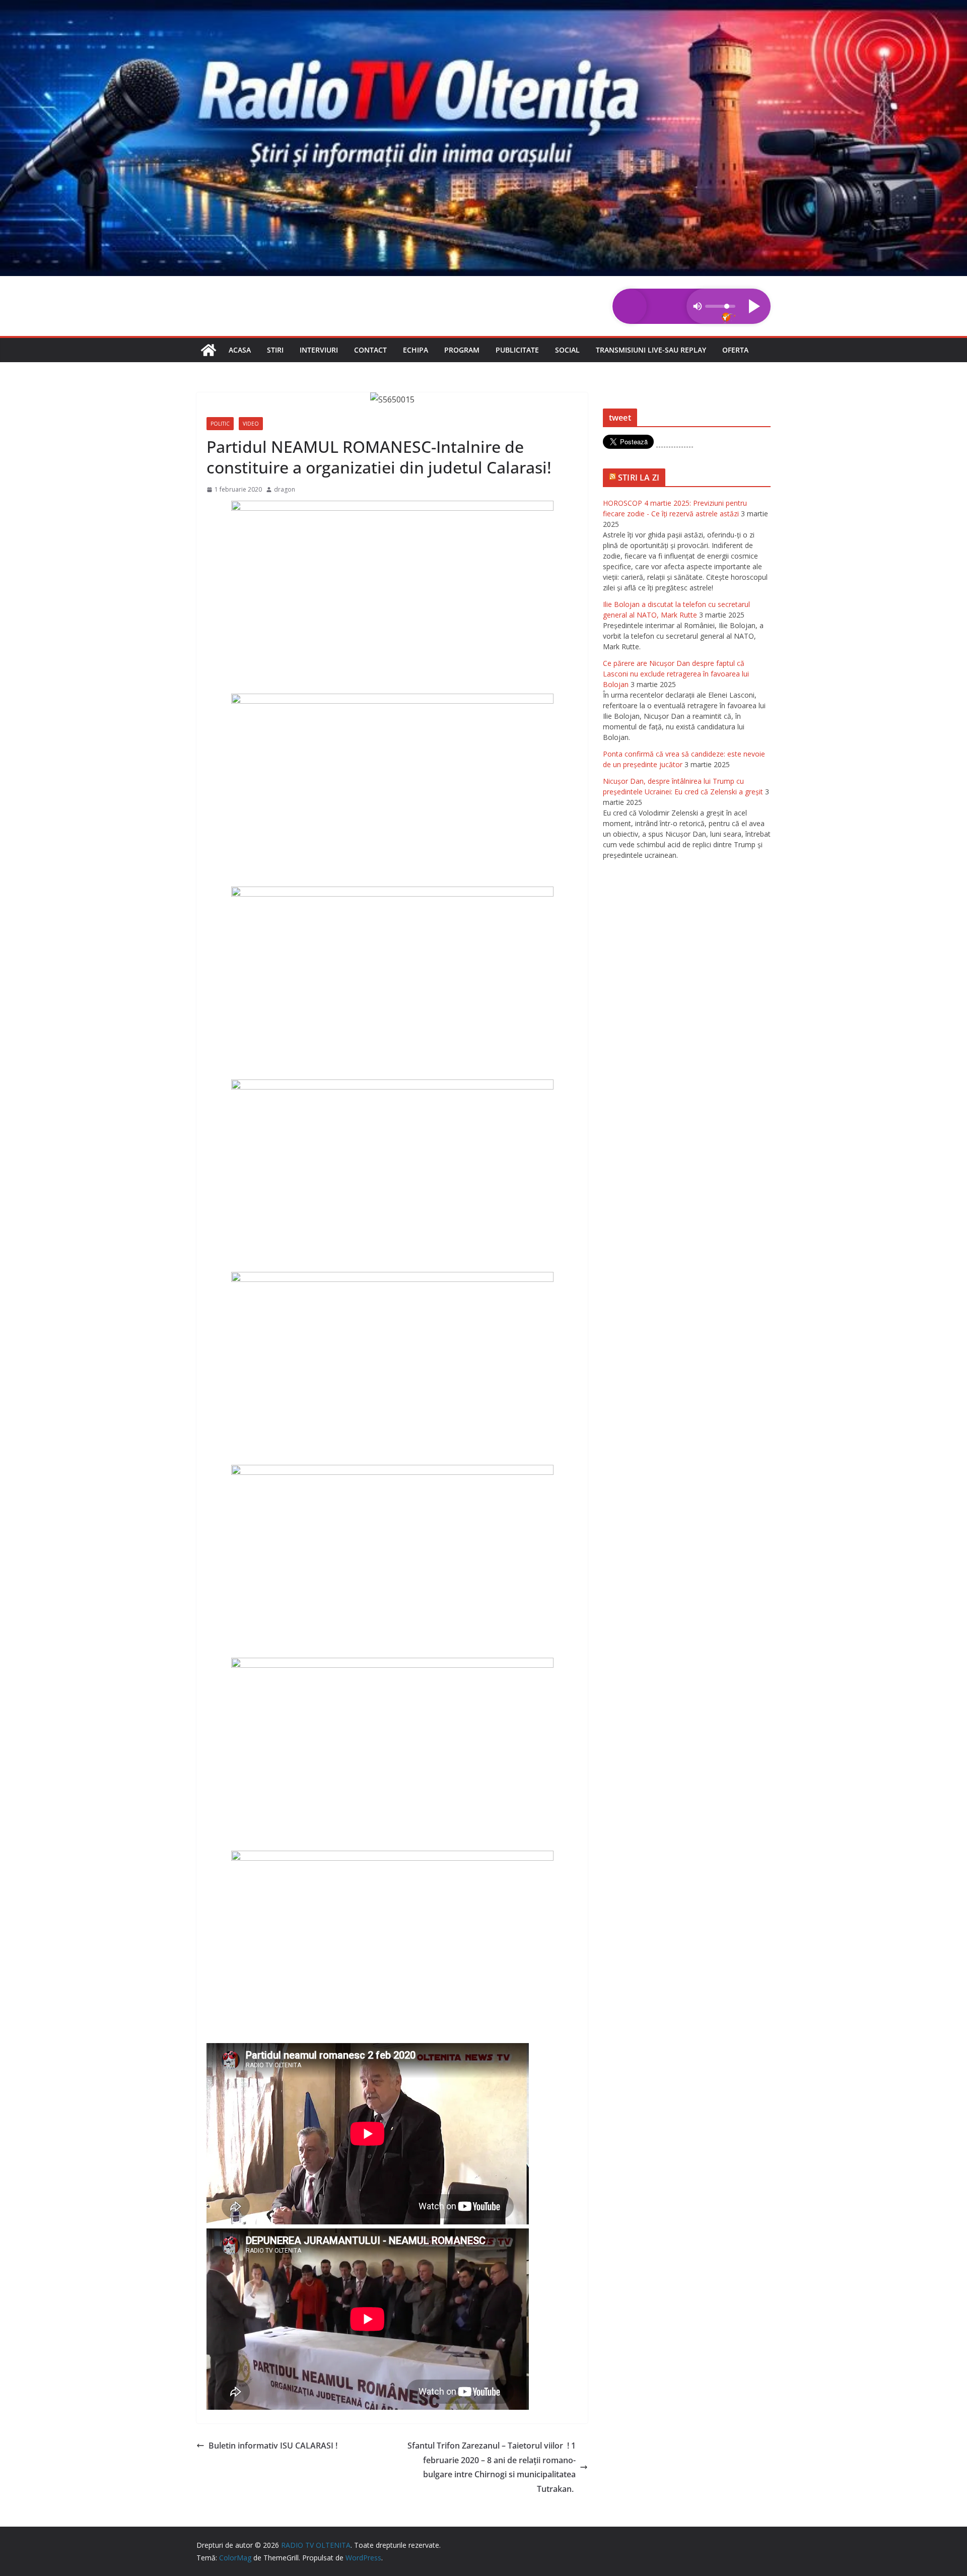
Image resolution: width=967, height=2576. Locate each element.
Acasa (240, 350)
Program (462, 350)
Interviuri (319, 350)
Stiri (275, 350)
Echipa (416, 350)
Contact (370, 350)
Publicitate (517, 350)
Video (251, 424)
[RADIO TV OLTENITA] (483, 7)
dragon (285, 489)
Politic (220, 424)
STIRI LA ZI (639, 478)
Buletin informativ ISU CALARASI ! (273, 2446)
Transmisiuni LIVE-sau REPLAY (651, 350)
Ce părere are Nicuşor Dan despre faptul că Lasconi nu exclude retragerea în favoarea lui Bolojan (676, 674)
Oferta (735, 350)
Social (567, 350)
